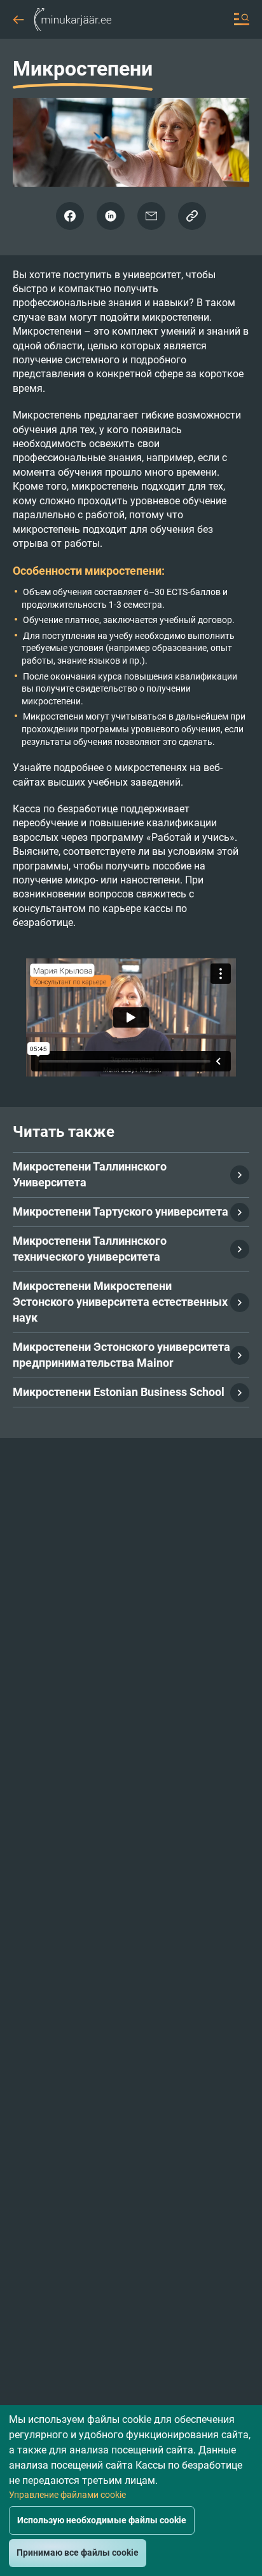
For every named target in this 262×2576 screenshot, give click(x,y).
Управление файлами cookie (67, 2495)
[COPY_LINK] (192, 216)
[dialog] (131, 2491)
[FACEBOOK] (70, 216)
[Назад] (18, 16)
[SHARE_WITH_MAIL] (151, 216)
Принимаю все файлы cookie (78, 2553)
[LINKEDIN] (111, 216)
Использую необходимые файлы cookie (102, 2520)
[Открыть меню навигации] (242, 19)
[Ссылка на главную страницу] (73, 19)
